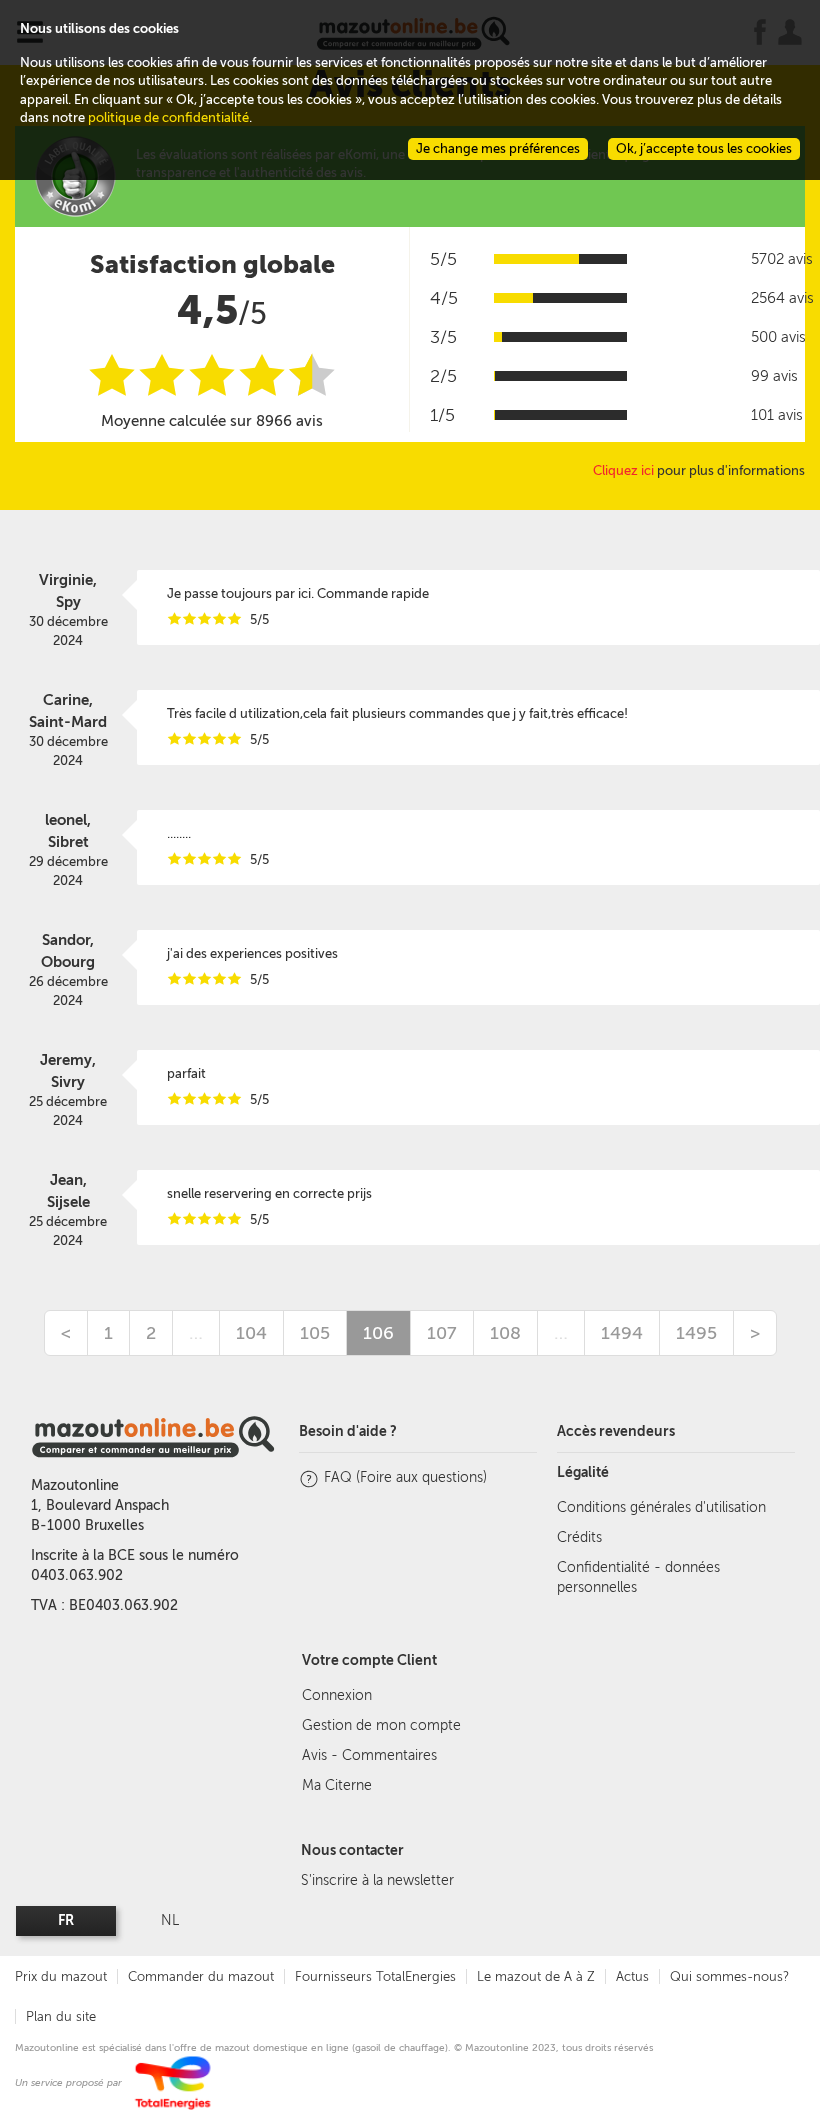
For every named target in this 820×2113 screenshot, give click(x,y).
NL (170, 1920)
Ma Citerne (337, 1785)
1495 (696, 1333)
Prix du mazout (61, 1976)
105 (315, 1333)
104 (251, 1333)
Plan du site (61, 2016)
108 (505, 1333)
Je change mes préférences (498, 148)
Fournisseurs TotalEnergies (375, 1976)
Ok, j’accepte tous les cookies (704, 148)
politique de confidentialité (168, 117)
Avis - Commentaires (369, 1755)
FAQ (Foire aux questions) (405, 1477)
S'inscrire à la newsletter (377, 1880)
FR (66, 1920)
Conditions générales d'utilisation (661, 1507)
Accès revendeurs (616, 1431)
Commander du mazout (201, 1976)
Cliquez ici (623, 470)
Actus (632, 1976)
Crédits (579, 1537)
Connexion (337, 1695)
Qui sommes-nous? (729, 1976)
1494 (622, 1333)
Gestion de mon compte (381, 1725)
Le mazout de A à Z (536, 1976)
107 (442, 1333)
